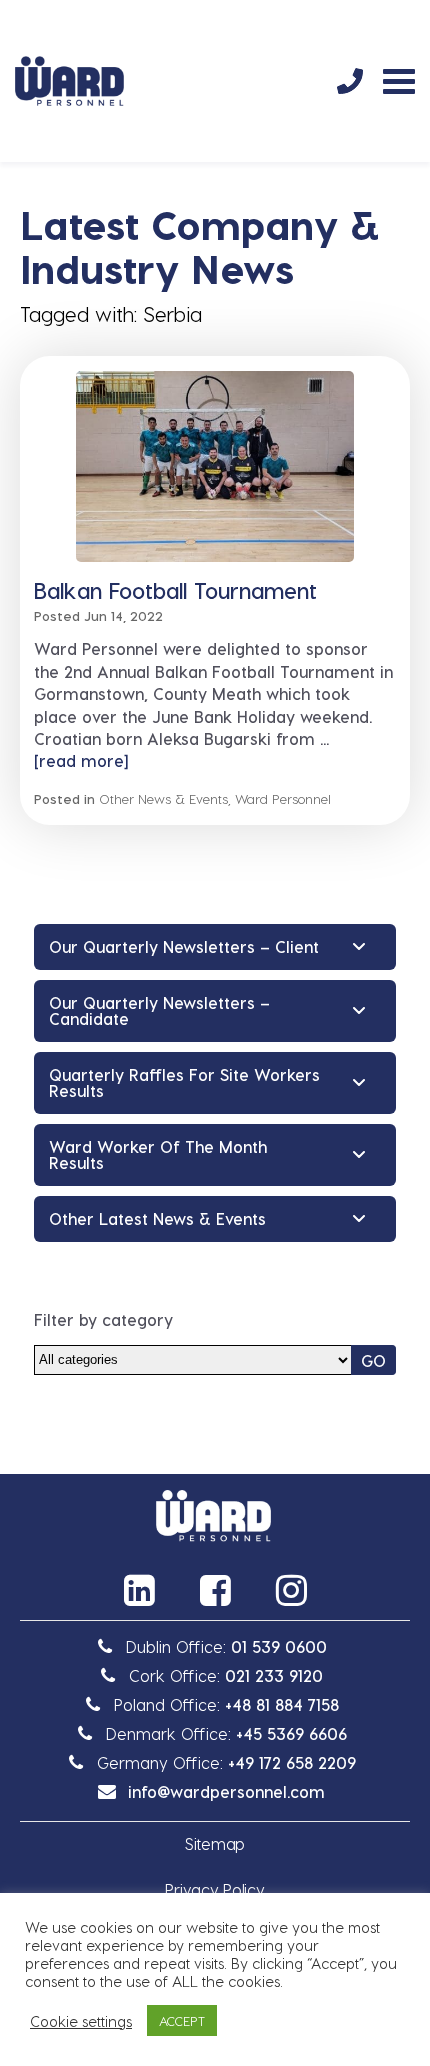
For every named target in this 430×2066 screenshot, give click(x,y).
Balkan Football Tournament (175, 590)
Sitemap (215, 1843)
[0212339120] (350, 81)
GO (373, 1360)
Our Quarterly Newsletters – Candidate (159, 1010)
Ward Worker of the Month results (158, 1154)
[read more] (81, 760)
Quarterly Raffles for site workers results (184, 1082)
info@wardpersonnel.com (226, 1791)
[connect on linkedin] (139, 1590)
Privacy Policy (214, 1889)
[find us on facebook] (215, 1590)
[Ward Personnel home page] (69, 81)
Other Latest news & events (157, 1218)
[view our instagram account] (291, 1590)
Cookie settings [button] (81, 2021)
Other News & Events (163, 798)
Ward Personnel (283, 798)
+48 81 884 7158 (282, 1704)
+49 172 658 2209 (292, 1762)
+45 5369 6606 (291, 1733)
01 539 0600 (279, 1646)
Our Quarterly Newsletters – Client (184, 946)
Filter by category (103, 1319)
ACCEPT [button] (182, 2020)
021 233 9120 (274, 1675)
